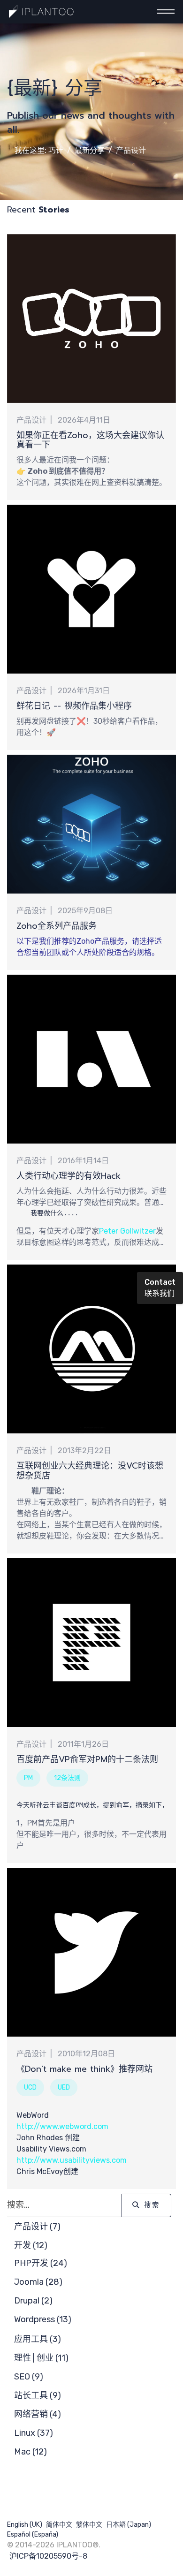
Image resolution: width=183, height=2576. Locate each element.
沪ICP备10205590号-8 (48, 2556)
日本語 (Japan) (129, 2525)
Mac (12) (30, 2452)
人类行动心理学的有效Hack (69, 1176)
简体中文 (59, 2525)
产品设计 (31, 420)
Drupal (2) (33, 2301)
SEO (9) (29, 2377)
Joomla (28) (38, 2282)
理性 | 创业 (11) (41, 2358)
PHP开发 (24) (41, 2263)
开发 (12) (31, 2245)
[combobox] (65, 2205)
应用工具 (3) (38, 2339)
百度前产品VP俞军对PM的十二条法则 (87, 1759)
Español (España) (33, 2534)
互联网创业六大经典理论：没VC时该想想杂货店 (90, 1471)
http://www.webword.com (62, 2126)
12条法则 (67, 1778)
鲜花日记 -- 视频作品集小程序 (74, 706)
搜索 (151, 2205)
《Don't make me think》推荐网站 (84, 2069)
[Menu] (163, 12)
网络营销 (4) (38, 2414)
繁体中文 (89, 2525)
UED (64, 2087)
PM (28, 1778)
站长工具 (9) (38, 2395)
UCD (30, 2087)
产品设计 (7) (37, 2227)
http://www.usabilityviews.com (72, 2160)
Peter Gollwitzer (127, 1231)
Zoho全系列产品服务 (57, 926)
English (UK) (25, 2525)
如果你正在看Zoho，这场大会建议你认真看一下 (90, 440)
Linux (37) (34, 2433)
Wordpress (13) (43, 2319)
